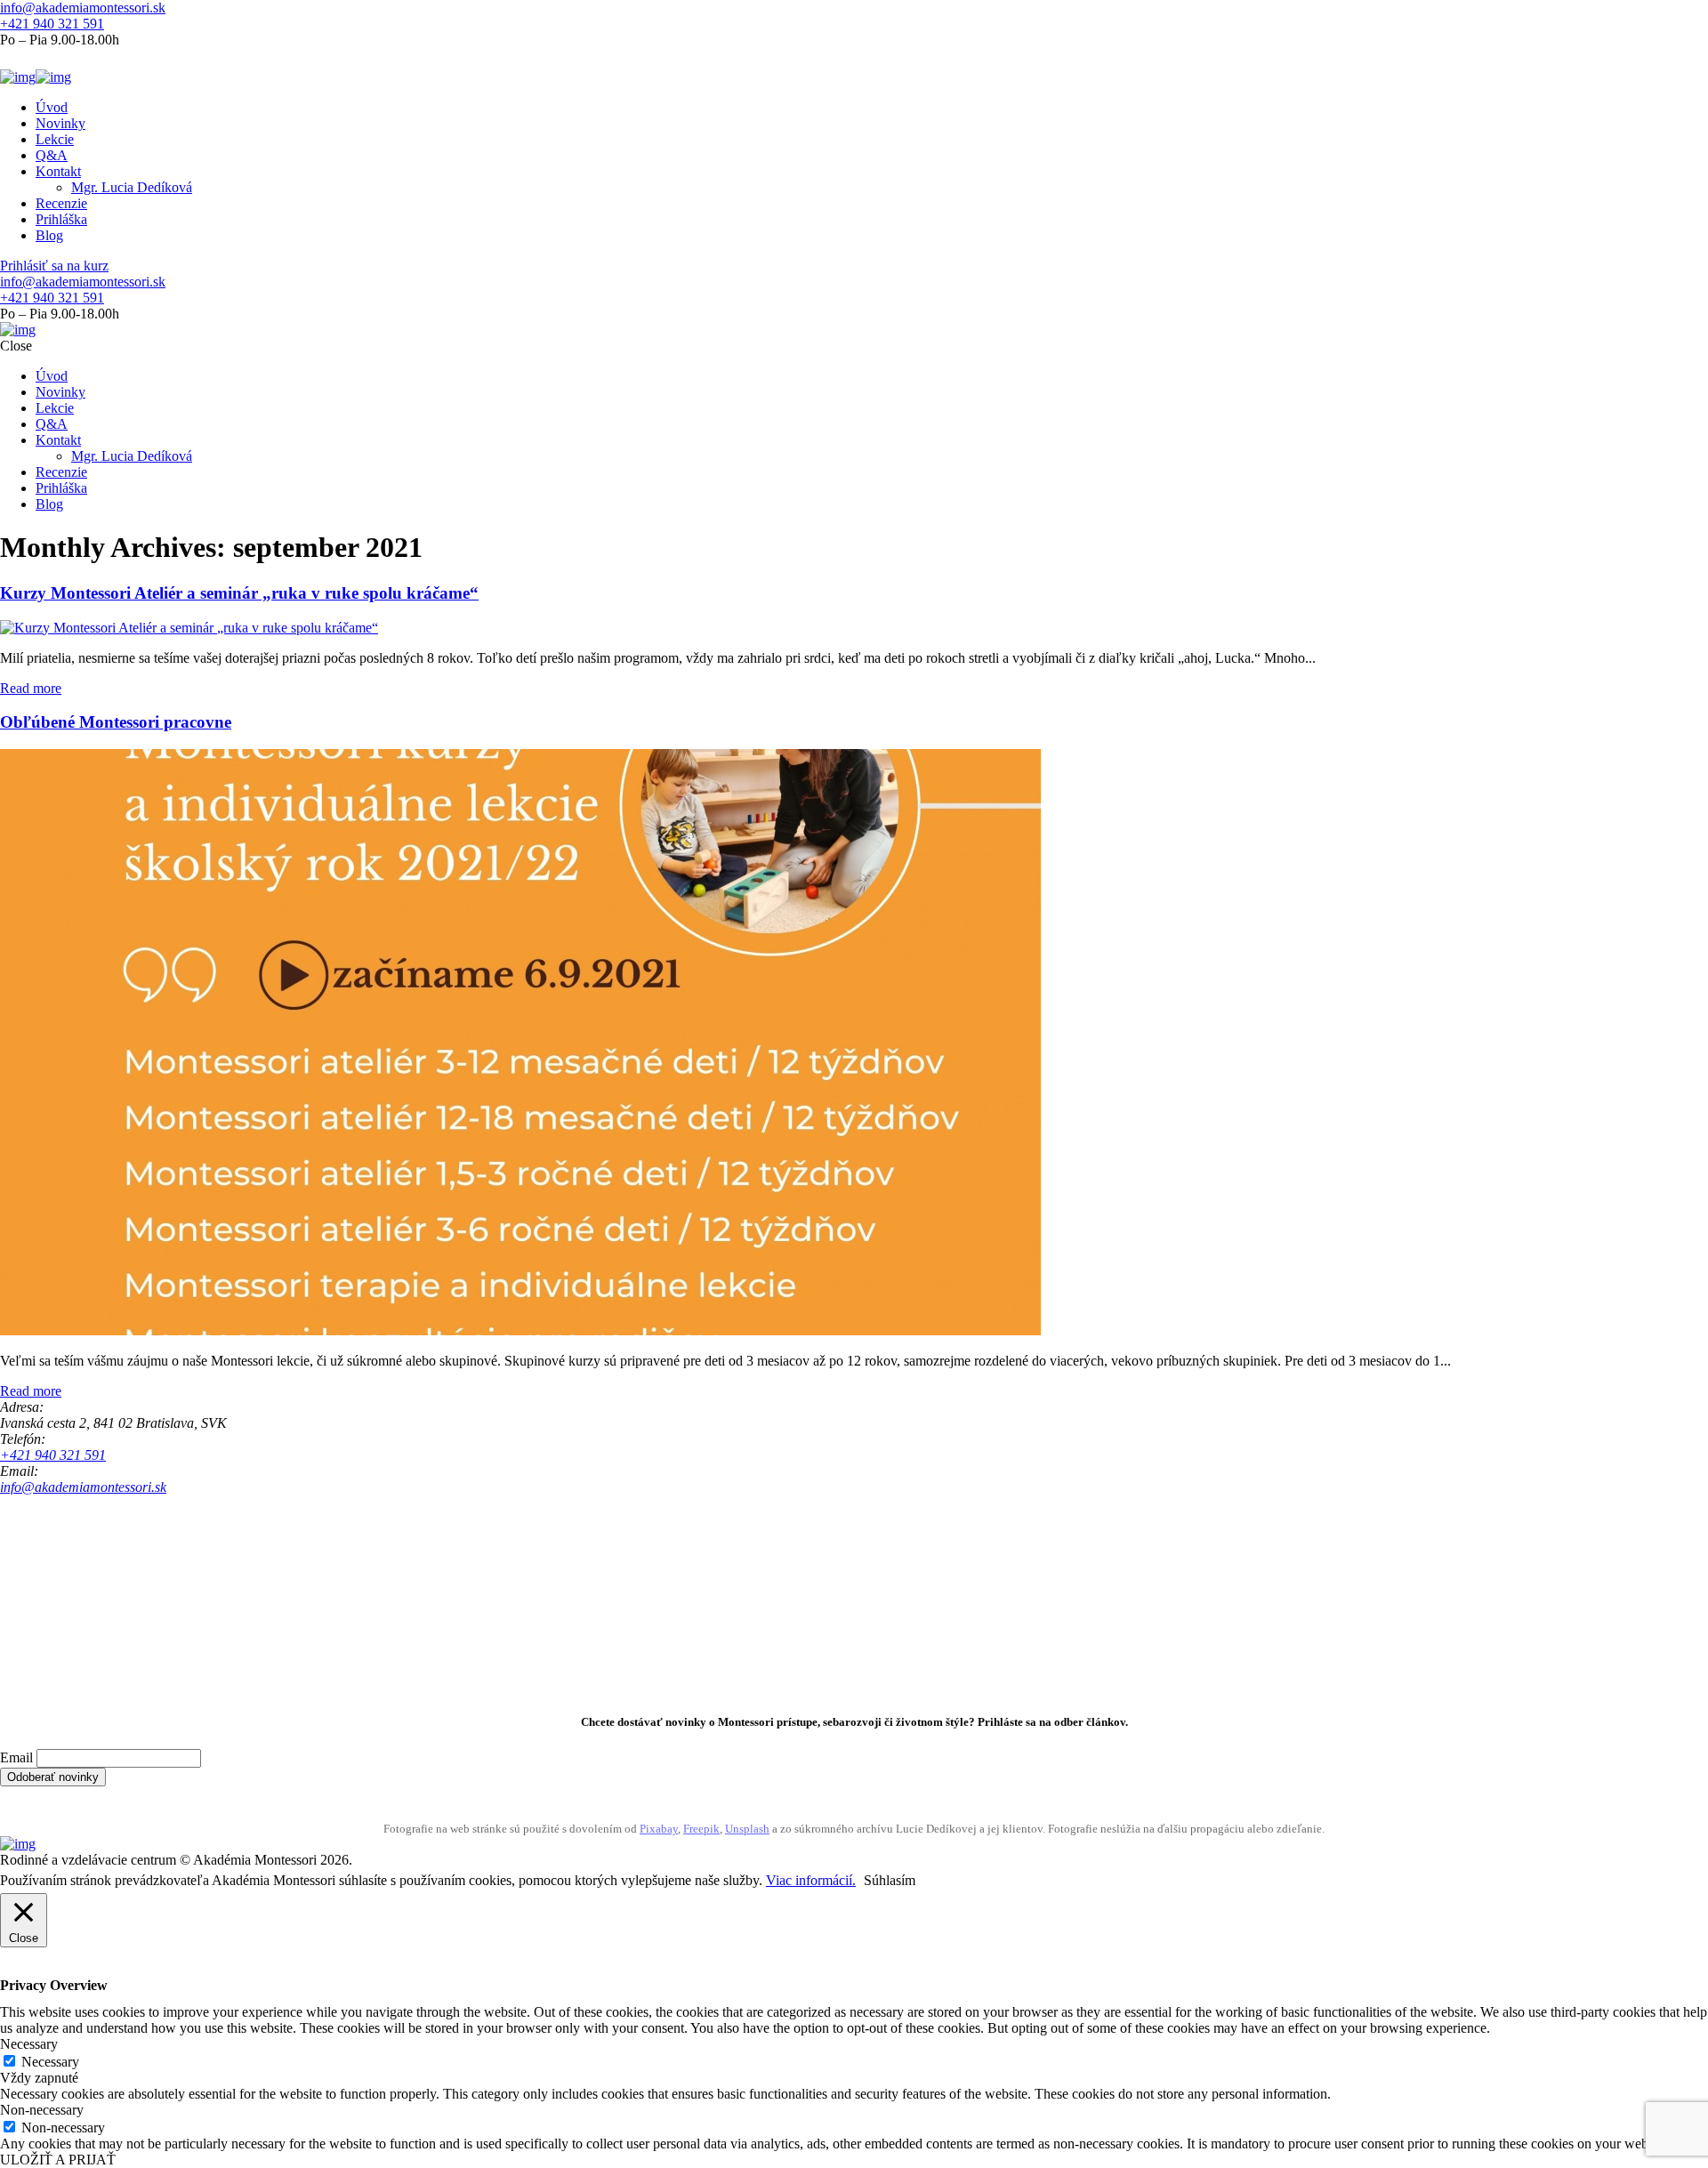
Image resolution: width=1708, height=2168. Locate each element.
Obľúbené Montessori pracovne (116, 722)
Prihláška (61, 219)
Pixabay (659, 1829)
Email (16, 1757)
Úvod (52, 107)
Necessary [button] (29, 2044)
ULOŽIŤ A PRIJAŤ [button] (58, 2160)
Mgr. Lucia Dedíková (132, 187)
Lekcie (55, 139)
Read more (31, 688)
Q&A (52, 155)
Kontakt (58, 171)
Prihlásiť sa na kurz (54, 266)
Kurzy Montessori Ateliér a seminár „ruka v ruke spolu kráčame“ (239, 593)
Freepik (701, 1829)
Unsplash (747, 1829)
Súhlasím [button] (890, 1880)
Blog (49, 235)
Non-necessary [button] (42, 2110)
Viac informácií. (811, 1880)
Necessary (50, 2062)
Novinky (60, 123)
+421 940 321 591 (52, 24)
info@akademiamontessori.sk (83, 8)
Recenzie (61, 203)
